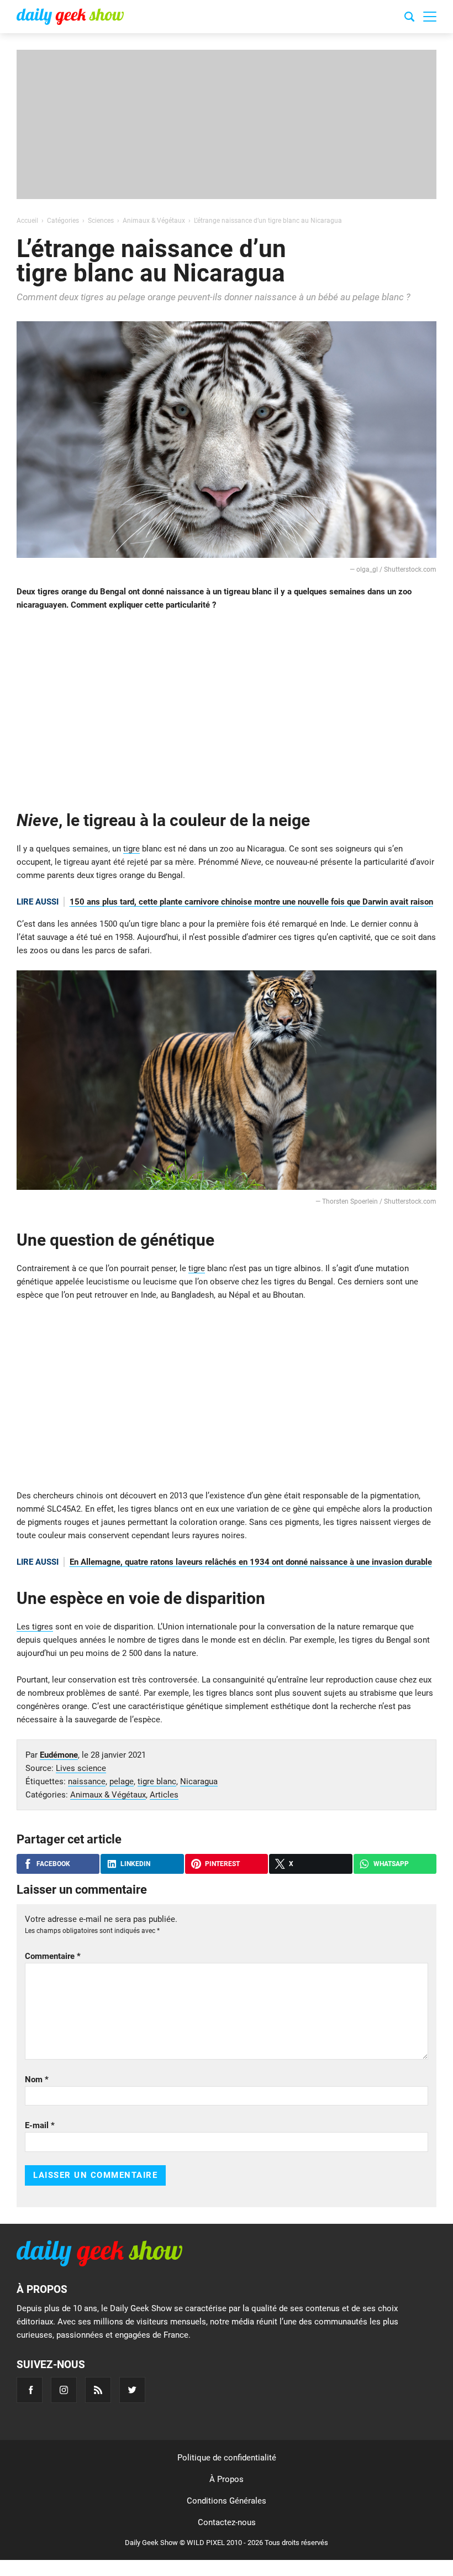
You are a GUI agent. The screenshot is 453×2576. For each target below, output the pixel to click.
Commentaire (53, 1956)
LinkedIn (135, 1864)
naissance (87, 1781)
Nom (37, 2079)
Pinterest (222, 1864)
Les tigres (35, 1627)
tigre (131, 849)
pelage (122, 1781)
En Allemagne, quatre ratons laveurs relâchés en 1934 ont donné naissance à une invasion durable (251, 1562)
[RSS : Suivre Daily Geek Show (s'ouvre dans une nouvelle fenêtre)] (98, 2390)
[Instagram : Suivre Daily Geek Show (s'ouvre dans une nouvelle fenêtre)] (64, 2390)
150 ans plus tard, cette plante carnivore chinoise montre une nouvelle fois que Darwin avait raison (251, 902)
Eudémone (59, 1755)
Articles (164, 1795)
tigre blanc (157, 1781)
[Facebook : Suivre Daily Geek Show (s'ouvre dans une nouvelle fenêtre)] (30, 2390)
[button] (430, 17)
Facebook (53, 1864)
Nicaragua (199, 1781)
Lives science (81, 1768)
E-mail (40, 2125)
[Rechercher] (409, 18)
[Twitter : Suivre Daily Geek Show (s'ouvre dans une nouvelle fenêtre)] (132, 2390)
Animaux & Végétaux (108, 1795)
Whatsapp (391, 1864)
